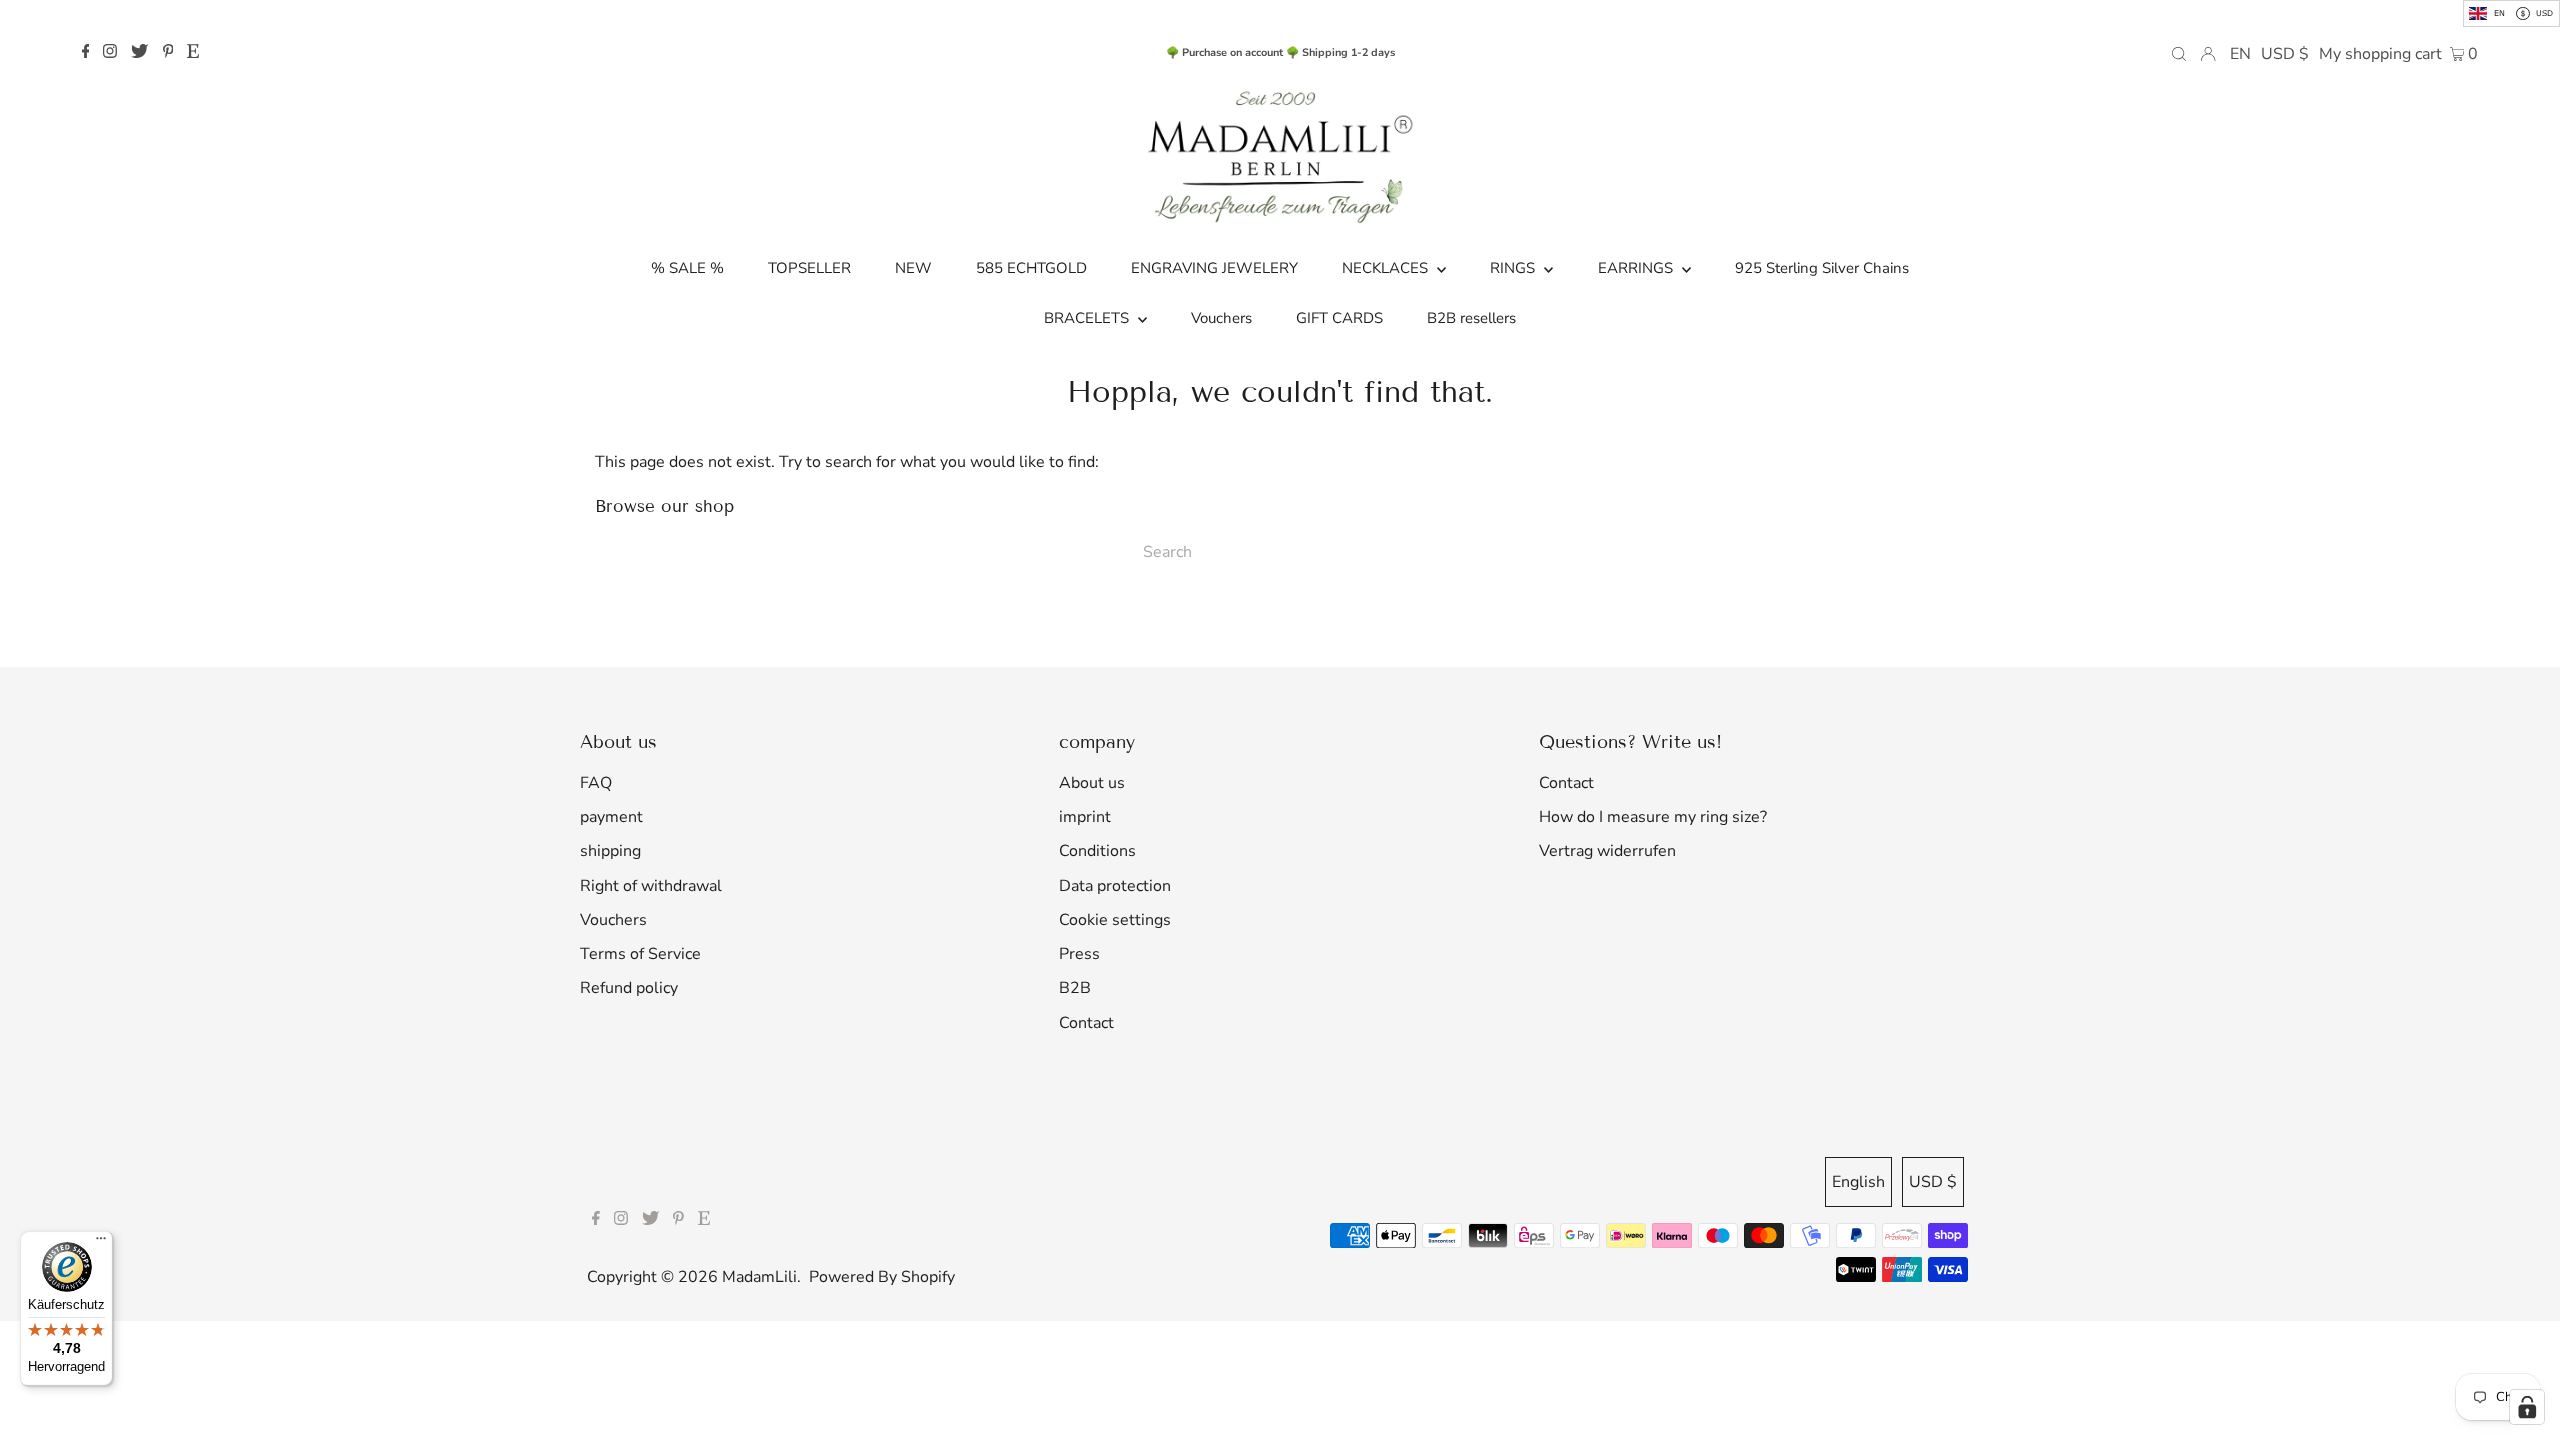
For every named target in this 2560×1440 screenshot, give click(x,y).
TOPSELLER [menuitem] (809, 268)
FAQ (596, 783)
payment (611, 817)
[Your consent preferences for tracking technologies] (2527, 1407)
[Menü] (101, 1243)
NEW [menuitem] (913, 268)
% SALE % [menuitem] (687, 268)
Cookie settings (1115, 920)
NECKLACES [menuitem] (1387, 268)
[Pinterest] (168, 53)
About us (1092, 783)
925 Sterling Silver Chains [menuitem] (1822, 268)
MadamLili (759, 1277)
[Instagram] (110, 53)
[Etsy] (193, 53)
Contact (1086, 1023)
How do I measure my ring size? (1653, 817)
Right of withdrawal (651, 886)
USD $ (2285, 54)
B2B (1075, 988)
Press (1079, 954)
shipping (610, 851)
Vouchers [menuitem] (1221, 318)
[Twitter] (139, 53)
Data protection (1115, 886)
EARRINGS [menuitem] (1637, 268)
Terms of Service (640, 954)
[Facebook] (86, 53)
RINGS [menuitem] (1514, 268)
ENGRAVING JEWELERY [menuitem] (1214, 268)
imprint (1085, 817)
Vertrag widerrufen (1607, 851)
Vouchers (613, 920)
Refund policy (629, 988)
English (1858, 1182)
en (2240, 54)
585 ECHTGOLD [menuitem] (1031, 268)
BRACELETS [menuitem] (1088, 318)
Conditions (1097, 851)
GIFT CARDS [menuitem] (1339, 318)
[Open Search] (2179, 53)
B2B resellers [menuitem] (1471, 318)
